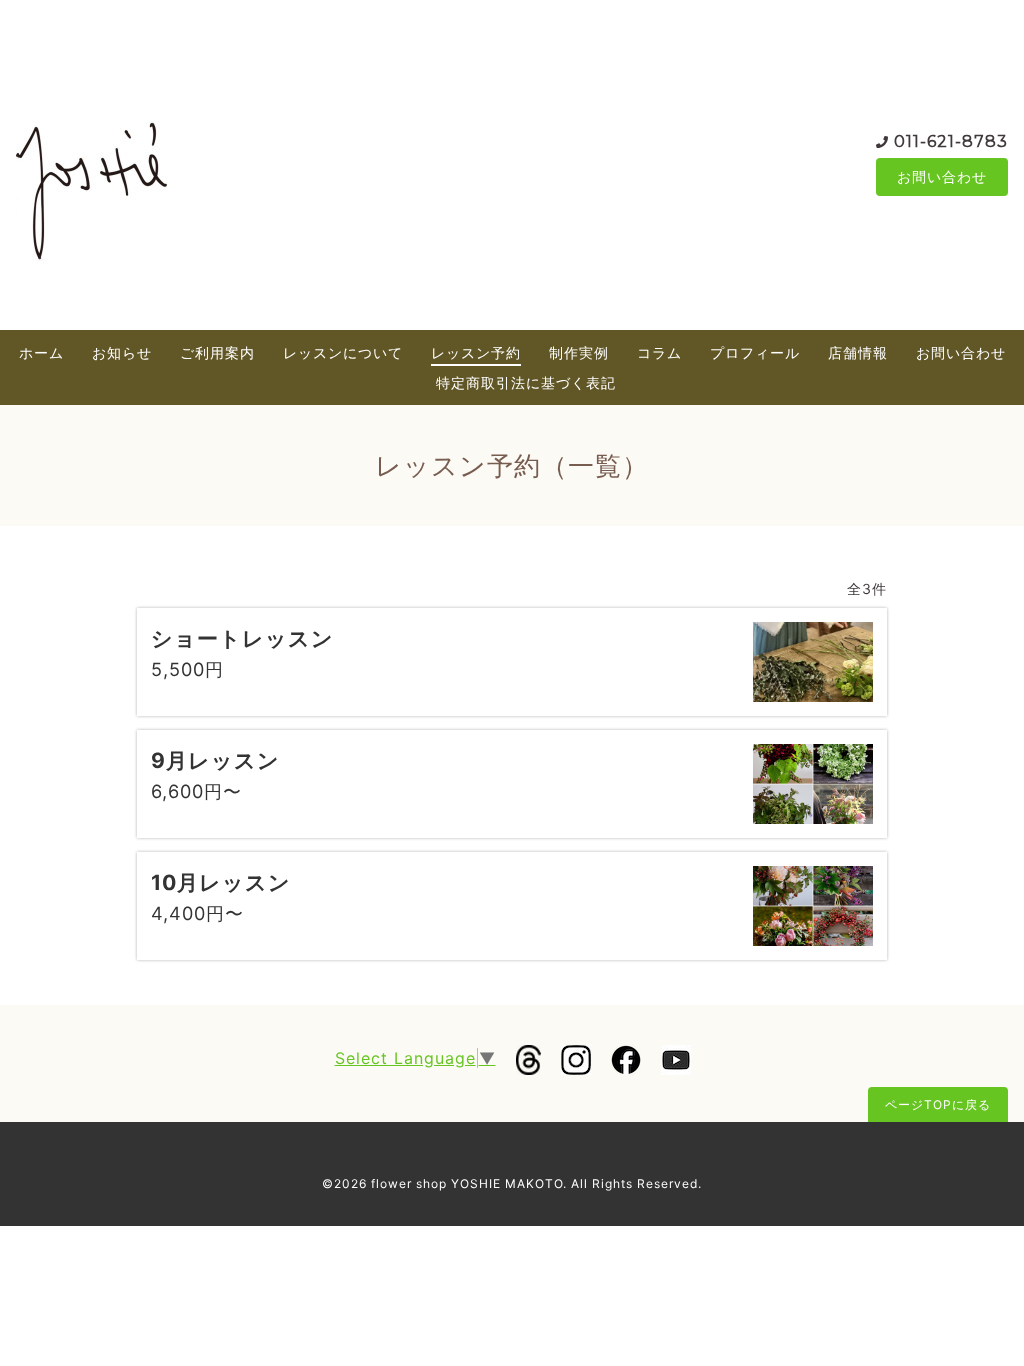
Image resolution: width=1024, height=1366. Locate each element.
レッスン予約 (476, 352)
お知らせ (122, 352)
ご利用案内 (217, 352)
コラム (659, 352)
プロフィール (755, 352)
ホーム (41, 352)
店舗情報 (858, 352)
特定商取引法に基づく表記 (526, 382)
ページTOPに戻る (938, 1104)
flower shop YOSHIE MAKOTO (467, 1183)
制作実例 (579, 352)
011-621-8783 (951, 141)
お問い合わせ (942, 176)
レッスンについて (343, 352)
